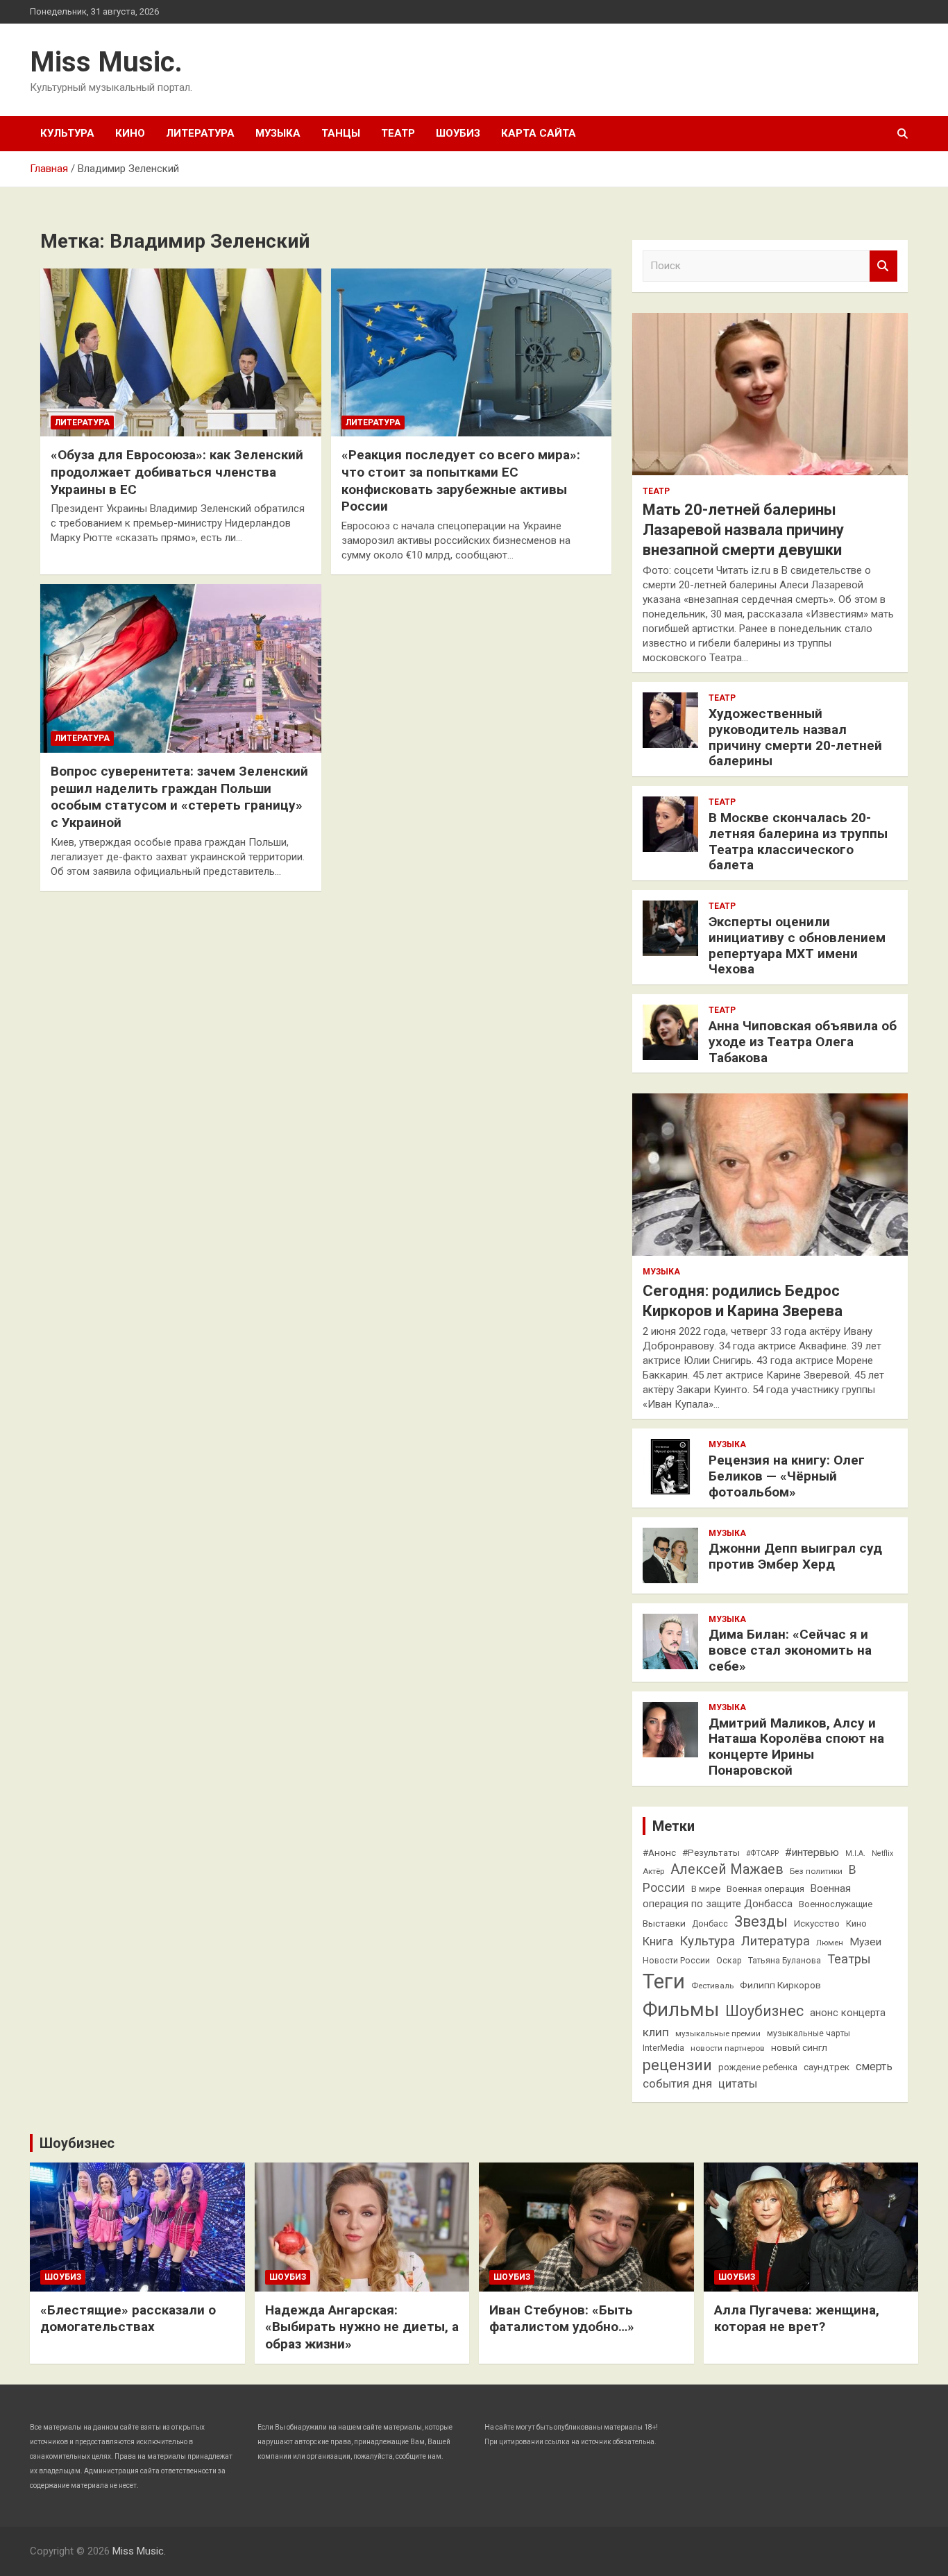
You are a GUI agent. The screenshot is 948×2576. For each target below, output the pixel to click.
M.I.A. (855, 1853)
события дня (677, 2084)
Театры (849, 1959)
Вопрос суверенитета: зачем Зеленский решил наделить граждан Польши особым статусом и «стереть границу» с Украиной (179, 797)
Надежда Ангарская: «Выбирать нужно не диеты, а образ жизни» (362, 2327)
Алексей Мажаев (727, 1869)
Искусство (817, 1923)
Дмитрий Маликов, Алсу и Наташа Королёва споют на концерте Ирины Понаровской (796, 1747)
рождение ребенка (758, 2067)
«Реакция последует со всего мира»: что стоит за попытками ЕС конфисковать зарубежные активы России (461, 480)
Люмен (830, 1943)
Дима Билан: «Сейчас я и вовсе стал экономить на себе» (790, 1650)
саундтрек (827, 2067)
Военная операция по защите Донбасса (747, 1896)
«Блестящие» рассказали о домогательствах (128, 2319)
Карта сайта (539, 133)
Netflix (882, 1853)
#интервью (812, 1852)
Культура (67, 133)
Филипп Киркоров (780, 1985)
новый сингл (799, 2047)
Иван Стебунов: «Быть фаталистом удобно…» (562, 2319)
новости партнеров (728, 2048)
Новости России (676, 1961)
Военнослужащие (836, 1904)
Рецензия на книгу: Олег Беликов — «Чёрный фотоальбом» (787, 1476)
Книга (658, 1942)
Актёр (653, 1871)
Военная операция (765, 1889)
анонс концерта (848, 2013)
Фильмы (681, 2010)
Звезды (761, 1921)
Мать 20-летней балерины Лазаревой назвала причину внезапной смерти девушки (743, 529)
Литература (200, 133)
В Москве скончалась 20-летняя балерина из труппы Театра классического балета (798, 841)
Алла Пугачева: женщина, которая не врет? (797, 2319)
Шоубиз (458, 133)
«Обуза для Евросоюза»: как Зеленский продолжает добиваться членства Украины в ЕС (177, 472)
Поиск (883, 266)
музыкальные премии (718, 2033)
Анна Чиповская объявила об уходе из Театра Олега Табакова (803, 1042)
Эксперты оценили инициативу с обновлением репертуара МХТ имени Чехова (797, 945)
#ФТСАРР (762, 1853)
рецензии (677, 2065)
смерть (874, 2066)
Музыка (278, 133)
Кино (130, 133)
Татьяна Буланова (785, 1961)
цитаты (738, 2084)
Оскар (729, 1961)
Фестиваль (712, 1986)
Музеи (865, 1942)
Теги (664, 1981)
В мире (706, 1889)
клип (656, 2032)
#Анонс (659, 1852)
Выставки (664, 1923)
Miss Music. (106, 62)
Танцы (341, 133)
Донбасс (710, 1924)
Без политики (816, 1871)
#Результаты (711, 1852)
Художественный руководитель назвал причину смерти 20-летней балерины (795, 737)
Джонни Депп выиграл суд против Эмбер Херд (795, 1556)
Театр (398, 133)
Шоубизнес (764, 2011)
